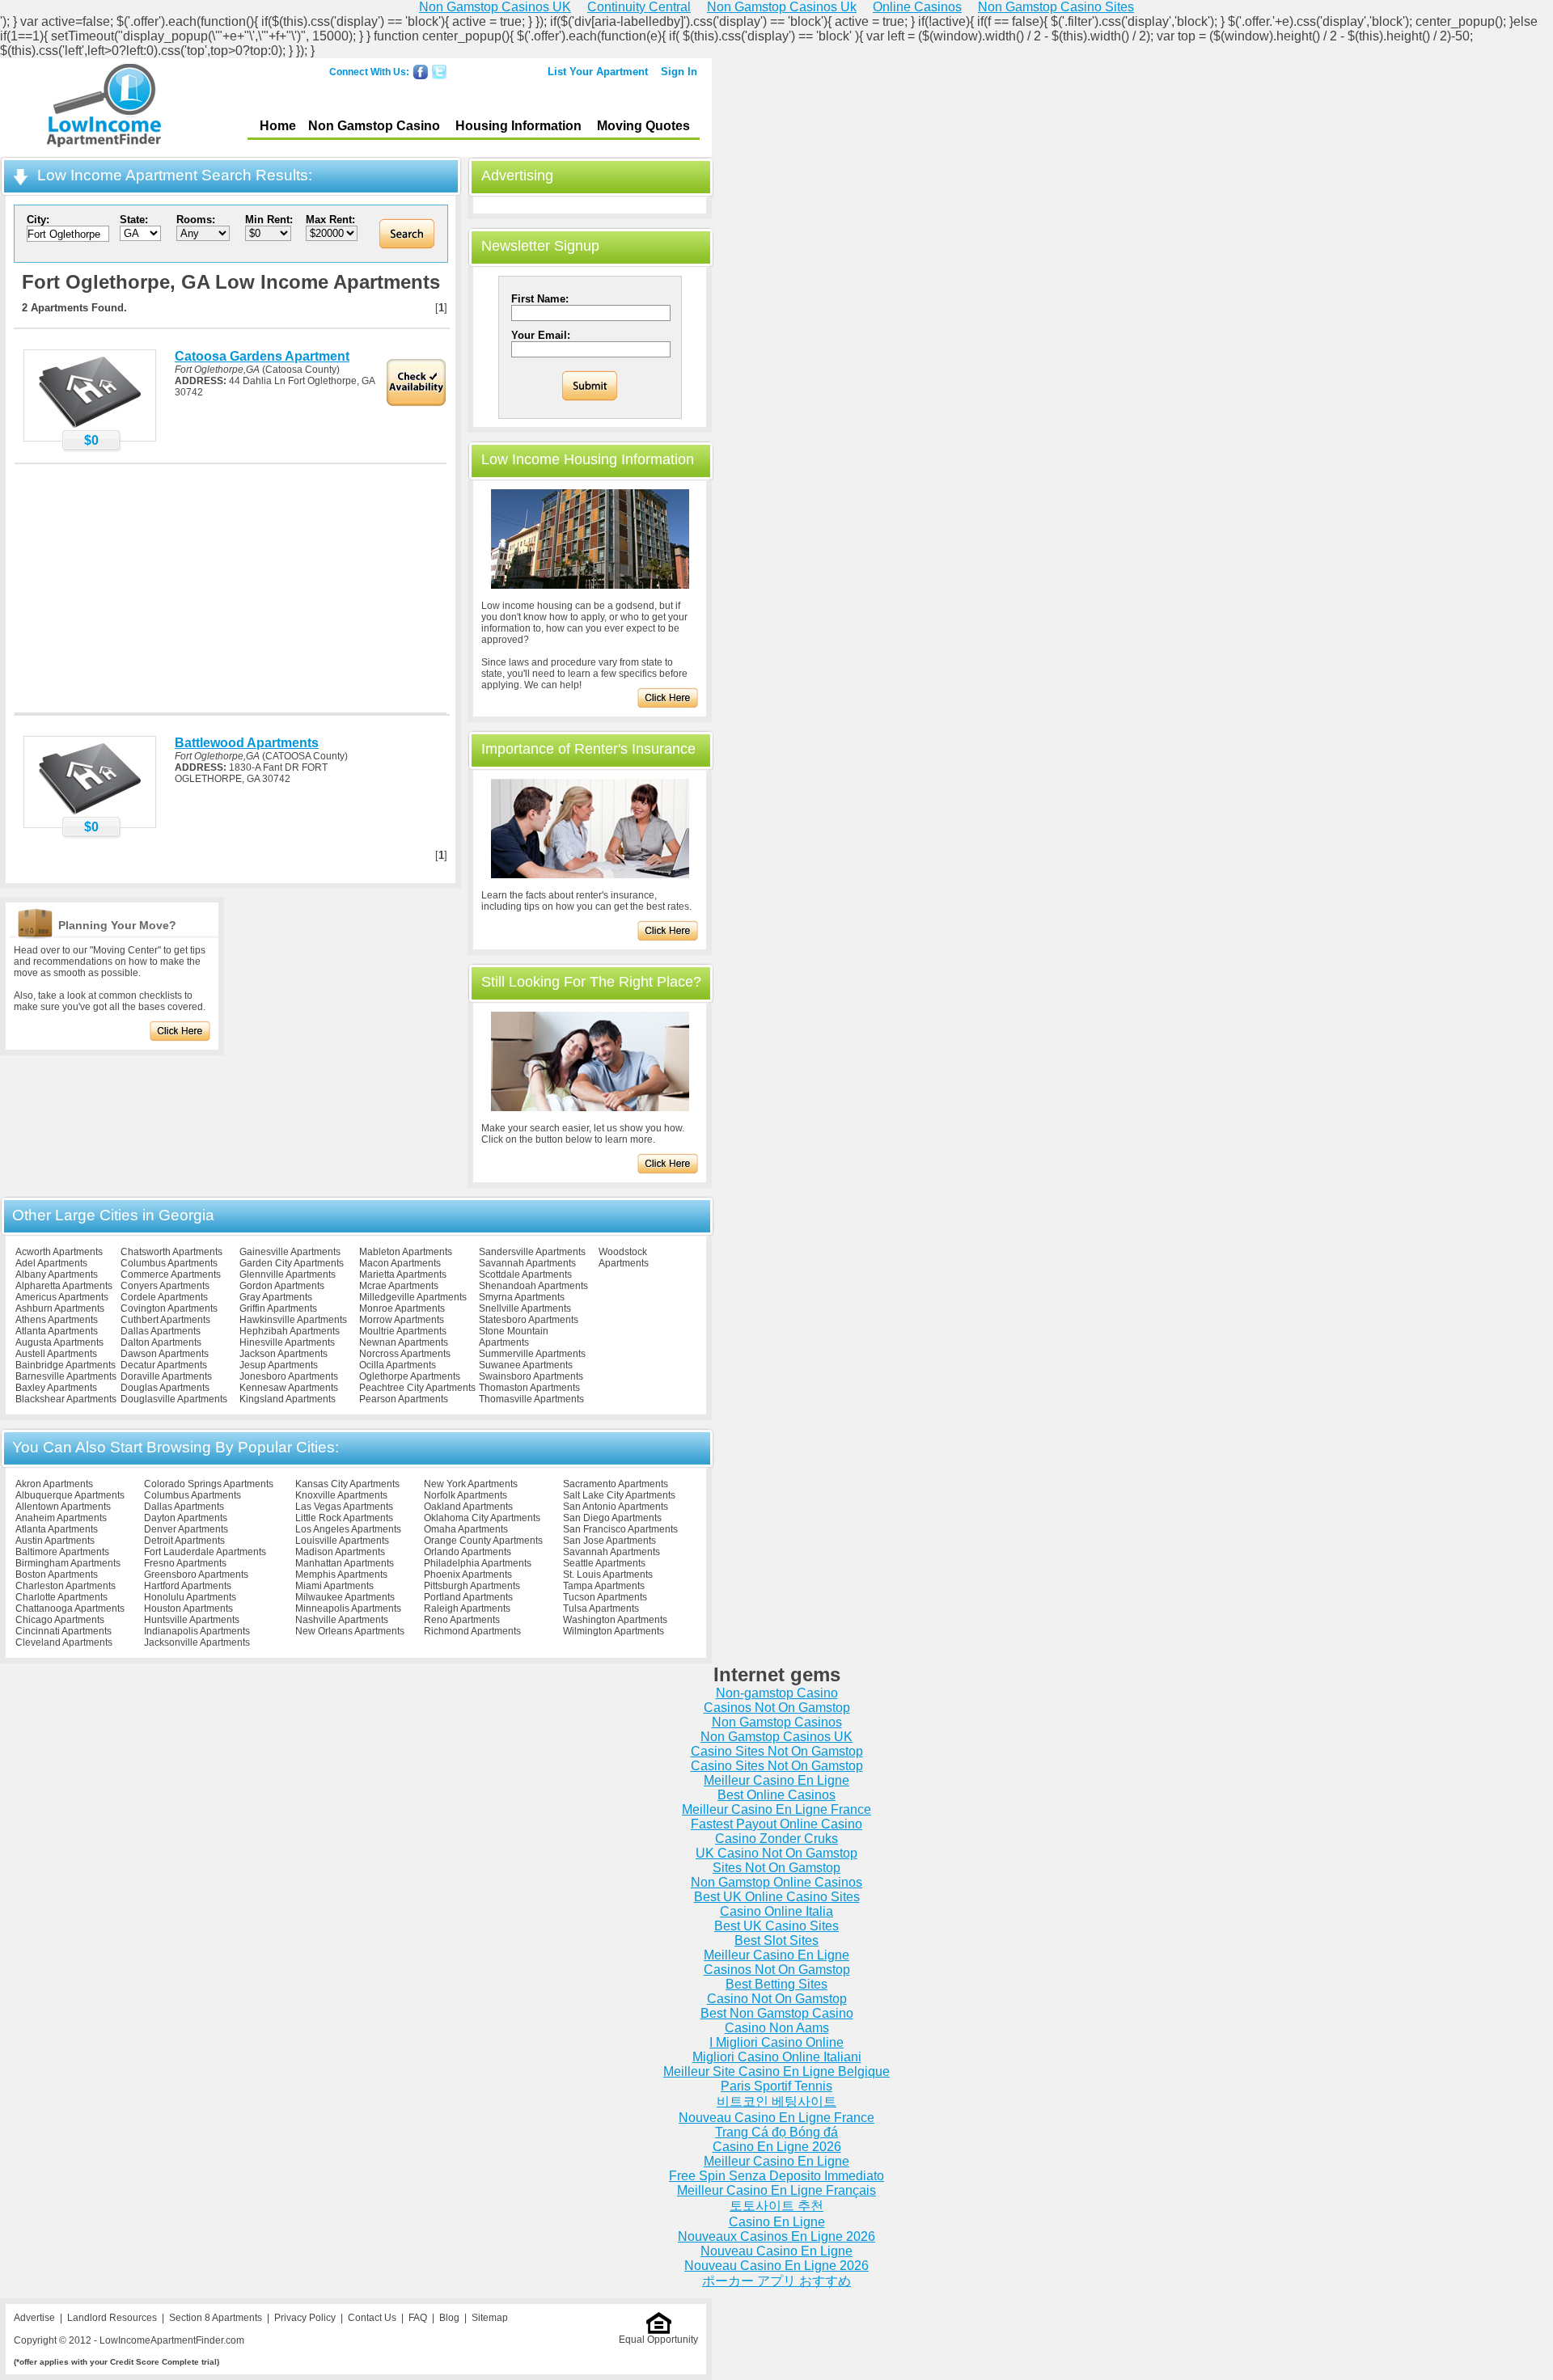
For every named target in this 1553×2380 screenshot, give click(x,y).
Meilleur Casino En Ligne (776, 1780)
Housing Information (518, 126)
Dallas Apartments (161, 1331)
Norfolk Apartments (465, 1495)
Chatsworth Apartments (171, 1252)
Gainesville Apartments (290, 1252)
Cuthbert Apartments (165, 1320)
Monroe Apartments (402, 1308)
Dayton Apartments (186, 1518)
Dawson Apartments (165, 1354)
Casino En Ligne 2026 (777, 2147)
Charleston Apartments (66, 1586)
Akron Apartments (54, 1484)
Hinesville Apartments (287, 1342)
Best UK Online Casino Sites (777, 1897)
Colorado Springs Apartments (209, 1484)
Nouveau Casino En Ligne (776, 2251)
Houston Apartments (188, 1609)
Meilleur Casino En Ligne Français (776, 2190)
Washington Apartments (615, 1620)
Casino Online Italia (776, 1911)
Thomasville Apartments (531, 1399)
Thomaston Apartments (529, 1388)
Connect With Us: (369, 72)
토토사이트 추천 (776, 2206)
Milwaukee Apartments (345, 1597)
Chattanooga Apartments (70, 1609)
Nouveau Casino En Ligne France (776, 2118)
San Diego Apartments (612, 1518)
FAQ (418, 2318)
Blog (449, 2318)
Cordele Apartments (164, 1297)
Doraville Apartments (166, 1376)
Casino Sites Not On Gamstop (777, 1751)
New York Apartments (471, 1484)
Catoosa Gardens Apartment (262, 356)
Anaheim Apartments (61, 1518)
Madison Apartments (340, 1552)
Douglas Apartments (165, 1388)
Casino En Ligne (777, 2222)
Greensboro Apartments (196, 1575)
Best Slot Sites (776, 1940)
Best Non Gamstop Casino (777, 2013)
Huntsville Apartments (192, 1620)
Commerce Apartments (171, 1275)
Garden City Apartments (292, 1263)
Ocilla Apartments (398, 1365)
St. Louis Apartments (608, 1575)
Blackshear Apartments (66, 1399)
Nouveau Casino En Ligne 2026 (776, 2266)
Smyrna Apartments (522, 1297)
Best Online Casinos (776, 1795)
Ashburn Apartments (60, 1308)
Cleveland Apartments (64, 1642)
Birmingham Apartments (68, 1563)
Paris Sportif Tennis (776, 2086)
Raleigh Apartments (467, 1609)
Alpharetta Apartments (64, 1286)
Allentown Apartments (63, 1507)
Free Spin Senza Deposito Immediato (776, 2176)
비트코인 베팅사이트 (776, 2101)
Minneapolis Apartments (348, 1609)
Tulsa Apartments (601, 1609)
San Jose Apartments (609, 1541)
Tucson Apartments (605, 1597)
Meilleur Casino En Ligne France (776, 1809)
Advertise (34, 2318)
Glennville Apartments (288, 1275)
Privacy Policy (305, 2318)
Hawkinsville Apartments (293, 1320)
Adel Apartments (51, 1263)
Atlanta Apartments (57, 1331)
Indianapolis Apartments (197, 1631)
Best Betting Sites (776, 1984)
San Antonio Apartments (616, 1507)
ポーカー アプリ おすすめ (776, 2281)
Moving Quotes (643, 126)
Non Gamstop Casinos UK (776, 1737)
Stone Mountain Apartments (514, 1337)
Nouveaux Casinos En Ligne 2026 (776, 2236)
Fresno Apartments (185, 1563)
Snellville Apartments (525, 1308)
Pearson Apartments (404, 1399)
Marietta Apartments (403, 1275)
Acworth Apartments (59, 1252)
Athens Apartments (57, 1320)
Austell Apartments (56, 1354)
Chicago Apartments (60, 1620)
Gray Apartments (276, 1297)
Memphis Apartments (341, 1575)
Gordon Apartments (282, 1286)
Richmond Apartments (472, 1631)
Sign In (679, 72)
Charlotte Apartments (61, 1597)
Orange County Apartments (483, 1541)
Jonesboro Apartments (289, 1376)
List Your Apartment (598, 72)
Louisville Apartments (342, 1541)
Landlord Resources (112, 2318)
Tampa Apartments (604, 1586)
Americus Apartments (62, 1297)
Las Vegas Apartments (344, 1507)
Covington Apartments (169, 1308)
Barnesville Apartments (66, 1376)
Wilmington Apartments (614, 1631)
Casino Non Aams (777, 2028)
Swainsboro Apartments (531, 1376)
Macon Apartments (400, 1263)
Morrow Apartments (402, 1320)
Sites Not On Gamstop (776, 1868)
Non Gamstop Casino (374, 126)
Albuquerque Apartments (70, 1495)
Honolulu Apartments (190, 1597)
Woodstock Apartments (624, 1258)
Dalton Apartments (161, 1342)
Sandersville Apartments (532, 1252)
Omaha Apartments (466, 1529)
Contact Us (372, 2318)
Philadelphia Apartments (478, 1563)
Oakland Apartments (468, 1507)
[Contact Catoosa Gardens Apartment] (90, 427)
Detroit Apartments (184, 1541)
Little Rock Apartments (344, 1518)
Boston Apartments (57, 1575)
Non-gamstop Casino (777, 1693)
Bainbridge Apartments (66, 1365)
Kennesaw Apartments (289, 1388)
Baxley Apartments (56, 1388)
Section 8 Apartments (216, 2318)
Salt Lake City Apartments (619, 1495)
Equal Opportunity (658, 2340)
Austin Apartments (55, 1541)
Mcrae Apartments (399, 1286)
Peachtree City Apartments (417, 1388)
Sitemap (490, 2318)
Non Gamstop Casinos (777, 1722)
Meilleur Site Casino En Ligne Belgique (776, 2071)
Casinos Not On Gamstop (777, 1708)
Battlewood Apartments (247, 743)
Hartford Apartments (188, 1586)
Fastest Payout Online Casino (776, 1824)
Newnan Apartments (404, 1342)
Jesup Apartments (279, 1365)
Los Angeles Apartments (348, 1529)
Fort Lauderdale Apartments (205, 1552)
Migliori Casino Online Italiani (777, 2057)
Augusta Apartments (59, 1342)
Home (278, 126)
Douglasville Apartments (174, 1399)
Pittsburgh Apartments (472, 1586)
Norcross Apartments (405, 1354)
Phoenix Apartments (468, 1575)
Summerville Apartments (532, 1354)
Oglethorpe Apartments (410, 1376)
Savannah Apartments (527, 1263)
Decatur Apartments (164, 1365)
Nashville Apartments (342, 1620)
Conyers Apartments (165, 1286)
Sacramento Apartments (616, 1484)
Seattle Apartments (604, 1563)
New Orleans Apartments (350, 1631)
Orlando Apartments (468, 1552)
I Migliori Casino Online (776, 2042)
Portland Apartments (468, 1597)
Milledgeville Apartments (413, 1297)
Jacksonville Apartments (197, 1642)
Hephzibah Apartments (290, 1331)
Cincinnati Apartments (63, 1631)
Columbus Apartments (169, 1263)
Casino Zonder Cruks (776, 1839)
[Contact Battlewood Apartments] (90, 814)
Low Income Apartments (104, 108)
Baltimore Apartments (62, 1552)
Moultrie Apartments (403, 1331)
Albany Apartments (57, 1275)
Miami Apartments (334, 1586)
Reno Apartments (462, 1620)
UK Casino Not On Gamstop (776, 1853)
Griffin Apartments (278, 1308)
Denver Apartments (186, 1529)
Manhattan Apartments (345, 1563)
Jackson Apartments (284, 1354)
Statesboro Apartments (529, 1320)
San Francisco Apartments (620, 1529)
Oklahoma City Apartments (482, 1518)
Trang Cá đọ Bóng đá (776, 2132)
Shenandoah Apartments (533, 1286)
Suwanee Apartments (526, 1365)
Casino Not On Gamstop (777, 1999)
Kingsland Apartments (288, 1399)
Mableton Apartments (406, 1252)
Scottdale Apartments (525, 1275)
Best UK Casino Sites (776, 1926)
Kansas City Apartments (347, 1484)
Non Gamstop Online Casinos (776, 1882)
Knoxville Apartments (341, 1495)
